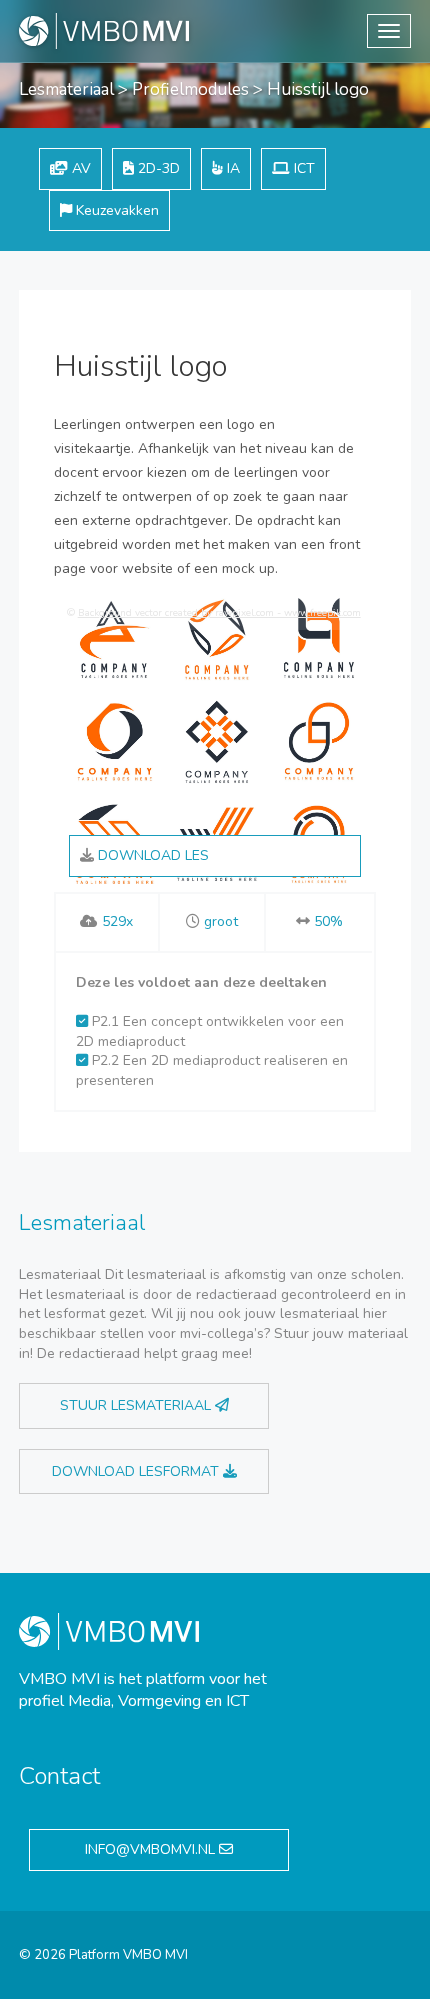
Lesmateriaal (66, 89)
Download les (151, 855)
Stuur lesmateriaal (137, 1405)
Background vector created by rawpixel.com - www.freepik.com (219, 613)
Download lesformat (137, 1471)
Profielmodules (190, 89)
